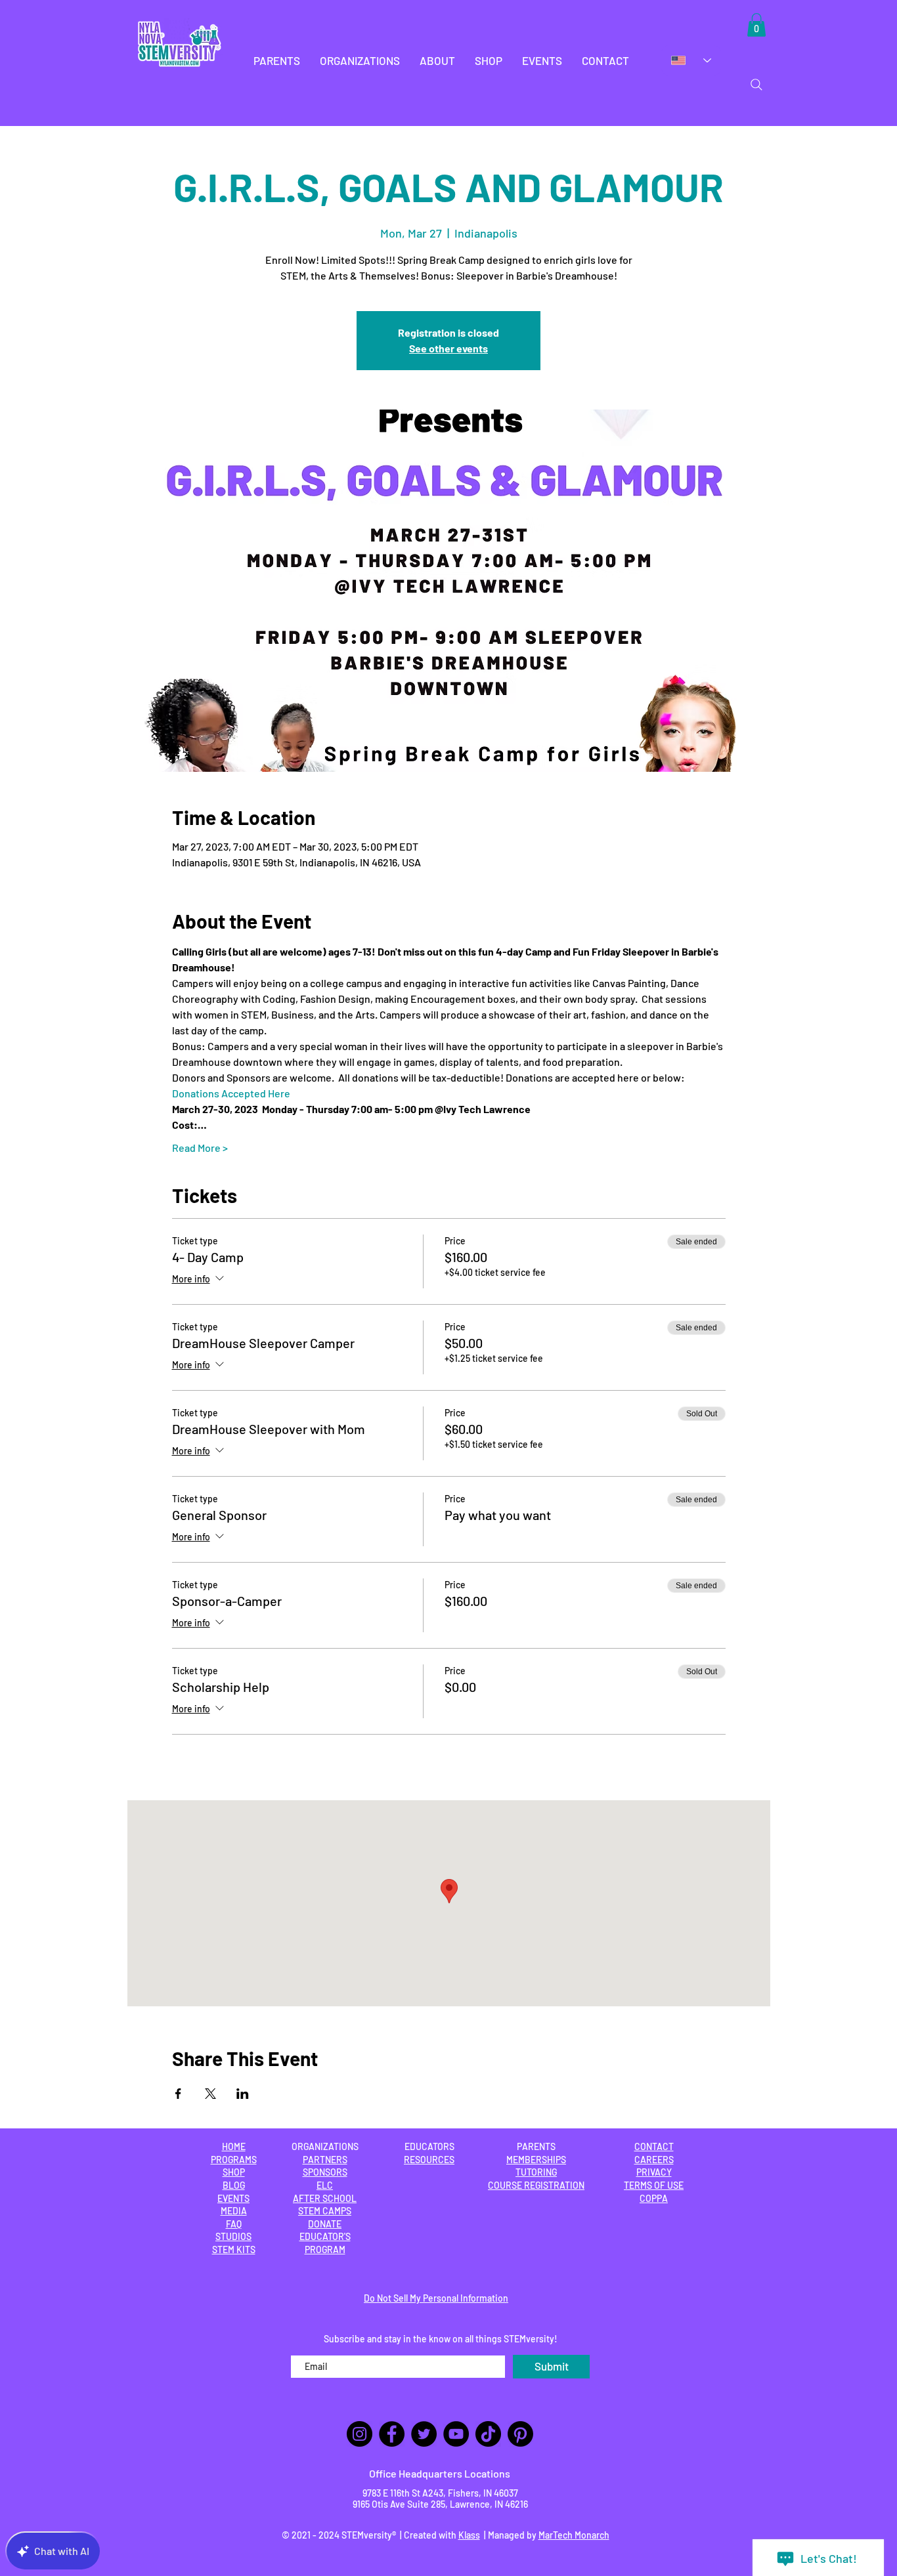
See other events (448, 348)
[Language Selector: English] (691, 60)
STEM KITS (234, 2249)
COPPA (654, 2198)
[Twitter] (424, 2434)
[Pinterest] (520, 2434)
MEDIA (234, 2211)
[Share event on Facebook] (178, 2094)
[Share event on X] (210, 2094)
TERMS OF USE (654, 2185)
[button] (277, 61)
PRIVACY (654, 2172)
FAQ (234, 2224)
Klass (469, 2535)
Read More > (200, 1148)
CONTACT (654, 2146)
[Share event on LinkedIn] (243, 2094)
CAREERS (654, 2160)
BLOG (234, 2185)
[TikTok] (488, 2434)
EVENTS (233, 2198)
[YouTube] (456, 2434)
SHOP (234, 2172)
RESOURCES (429, 2160)
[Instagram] (360, 2434)
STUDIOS (233, 2236)
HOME (234, 2146)
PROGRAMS (234, 2160)
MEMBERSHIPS (536, 2160)
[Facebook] (392, 2434)
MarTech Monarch (574, 2535)
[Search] (756, 85)
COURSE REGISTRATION (536, 2185)
